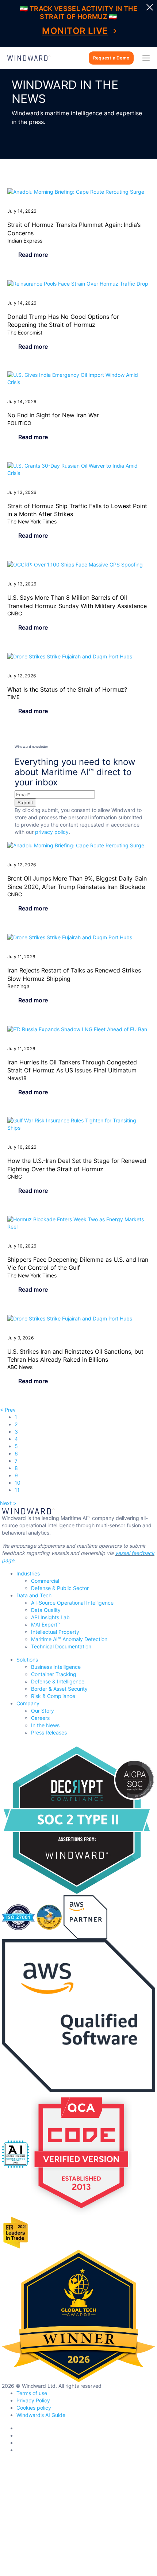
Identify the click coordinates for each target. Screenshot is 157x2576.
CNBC (15, 613)
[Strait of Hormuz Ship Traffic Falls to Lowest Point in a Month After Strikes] (78, 469)
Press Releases (49, 1732)
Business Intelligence (56, 1667)
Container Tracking (54, 1674)
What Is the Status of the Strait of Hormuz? (67, 689)
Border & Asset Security (59, 1689)
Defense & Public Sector (60, 1588)
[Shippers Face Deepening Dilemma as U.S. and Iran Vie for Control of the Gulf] (78, 1223)
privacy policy (52, 832)
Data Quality (46, 1610)
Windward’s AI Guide (41, 2415)
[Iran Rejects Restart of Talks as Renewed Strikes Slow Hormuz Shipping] (78, 937)
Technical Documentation (61, 1646)
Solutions (27, 1660)
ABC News (20, 1367)
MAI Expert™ (46, 1624)
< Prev (8, 1410)
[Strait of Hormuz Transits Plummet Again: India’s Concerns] (78, 192)
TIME (13, 697)
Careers (40, 1718)
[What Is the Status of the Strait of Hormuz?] (78, 656)
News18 (17, 1078)
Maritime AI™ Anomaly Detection (69, 1639)
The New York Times (32, 521)
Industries (28, 1573)
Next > (8, 1503)
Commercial (45, 1581)
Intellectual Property (55, 1632)
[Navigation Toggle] (146, 58)
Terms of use (32, 2393)
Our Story (43, 1711)
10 (18, 1483)
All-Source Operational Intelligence (72, 1603)
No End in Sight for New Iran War (53, 415)
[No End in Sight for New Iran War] (78, 379)
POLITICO (19, 423)
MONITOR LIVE (75, 31)
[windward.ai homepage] (29, 58)
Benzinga (18, 986)
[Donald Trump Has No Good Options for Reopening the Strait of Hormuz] (78, 284)
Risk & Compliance (53, 1696)
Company (28, 1703)
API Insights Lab (50, 1617)
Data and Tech (34, 1595)
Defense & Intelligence (58, 1681)
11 (17, 1490)
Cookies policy (34, 2408)
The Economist (25, 332)
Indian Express (25, 241)
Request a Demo (111, 58)
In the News (45, 1725)
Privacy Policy (33, 2400)
